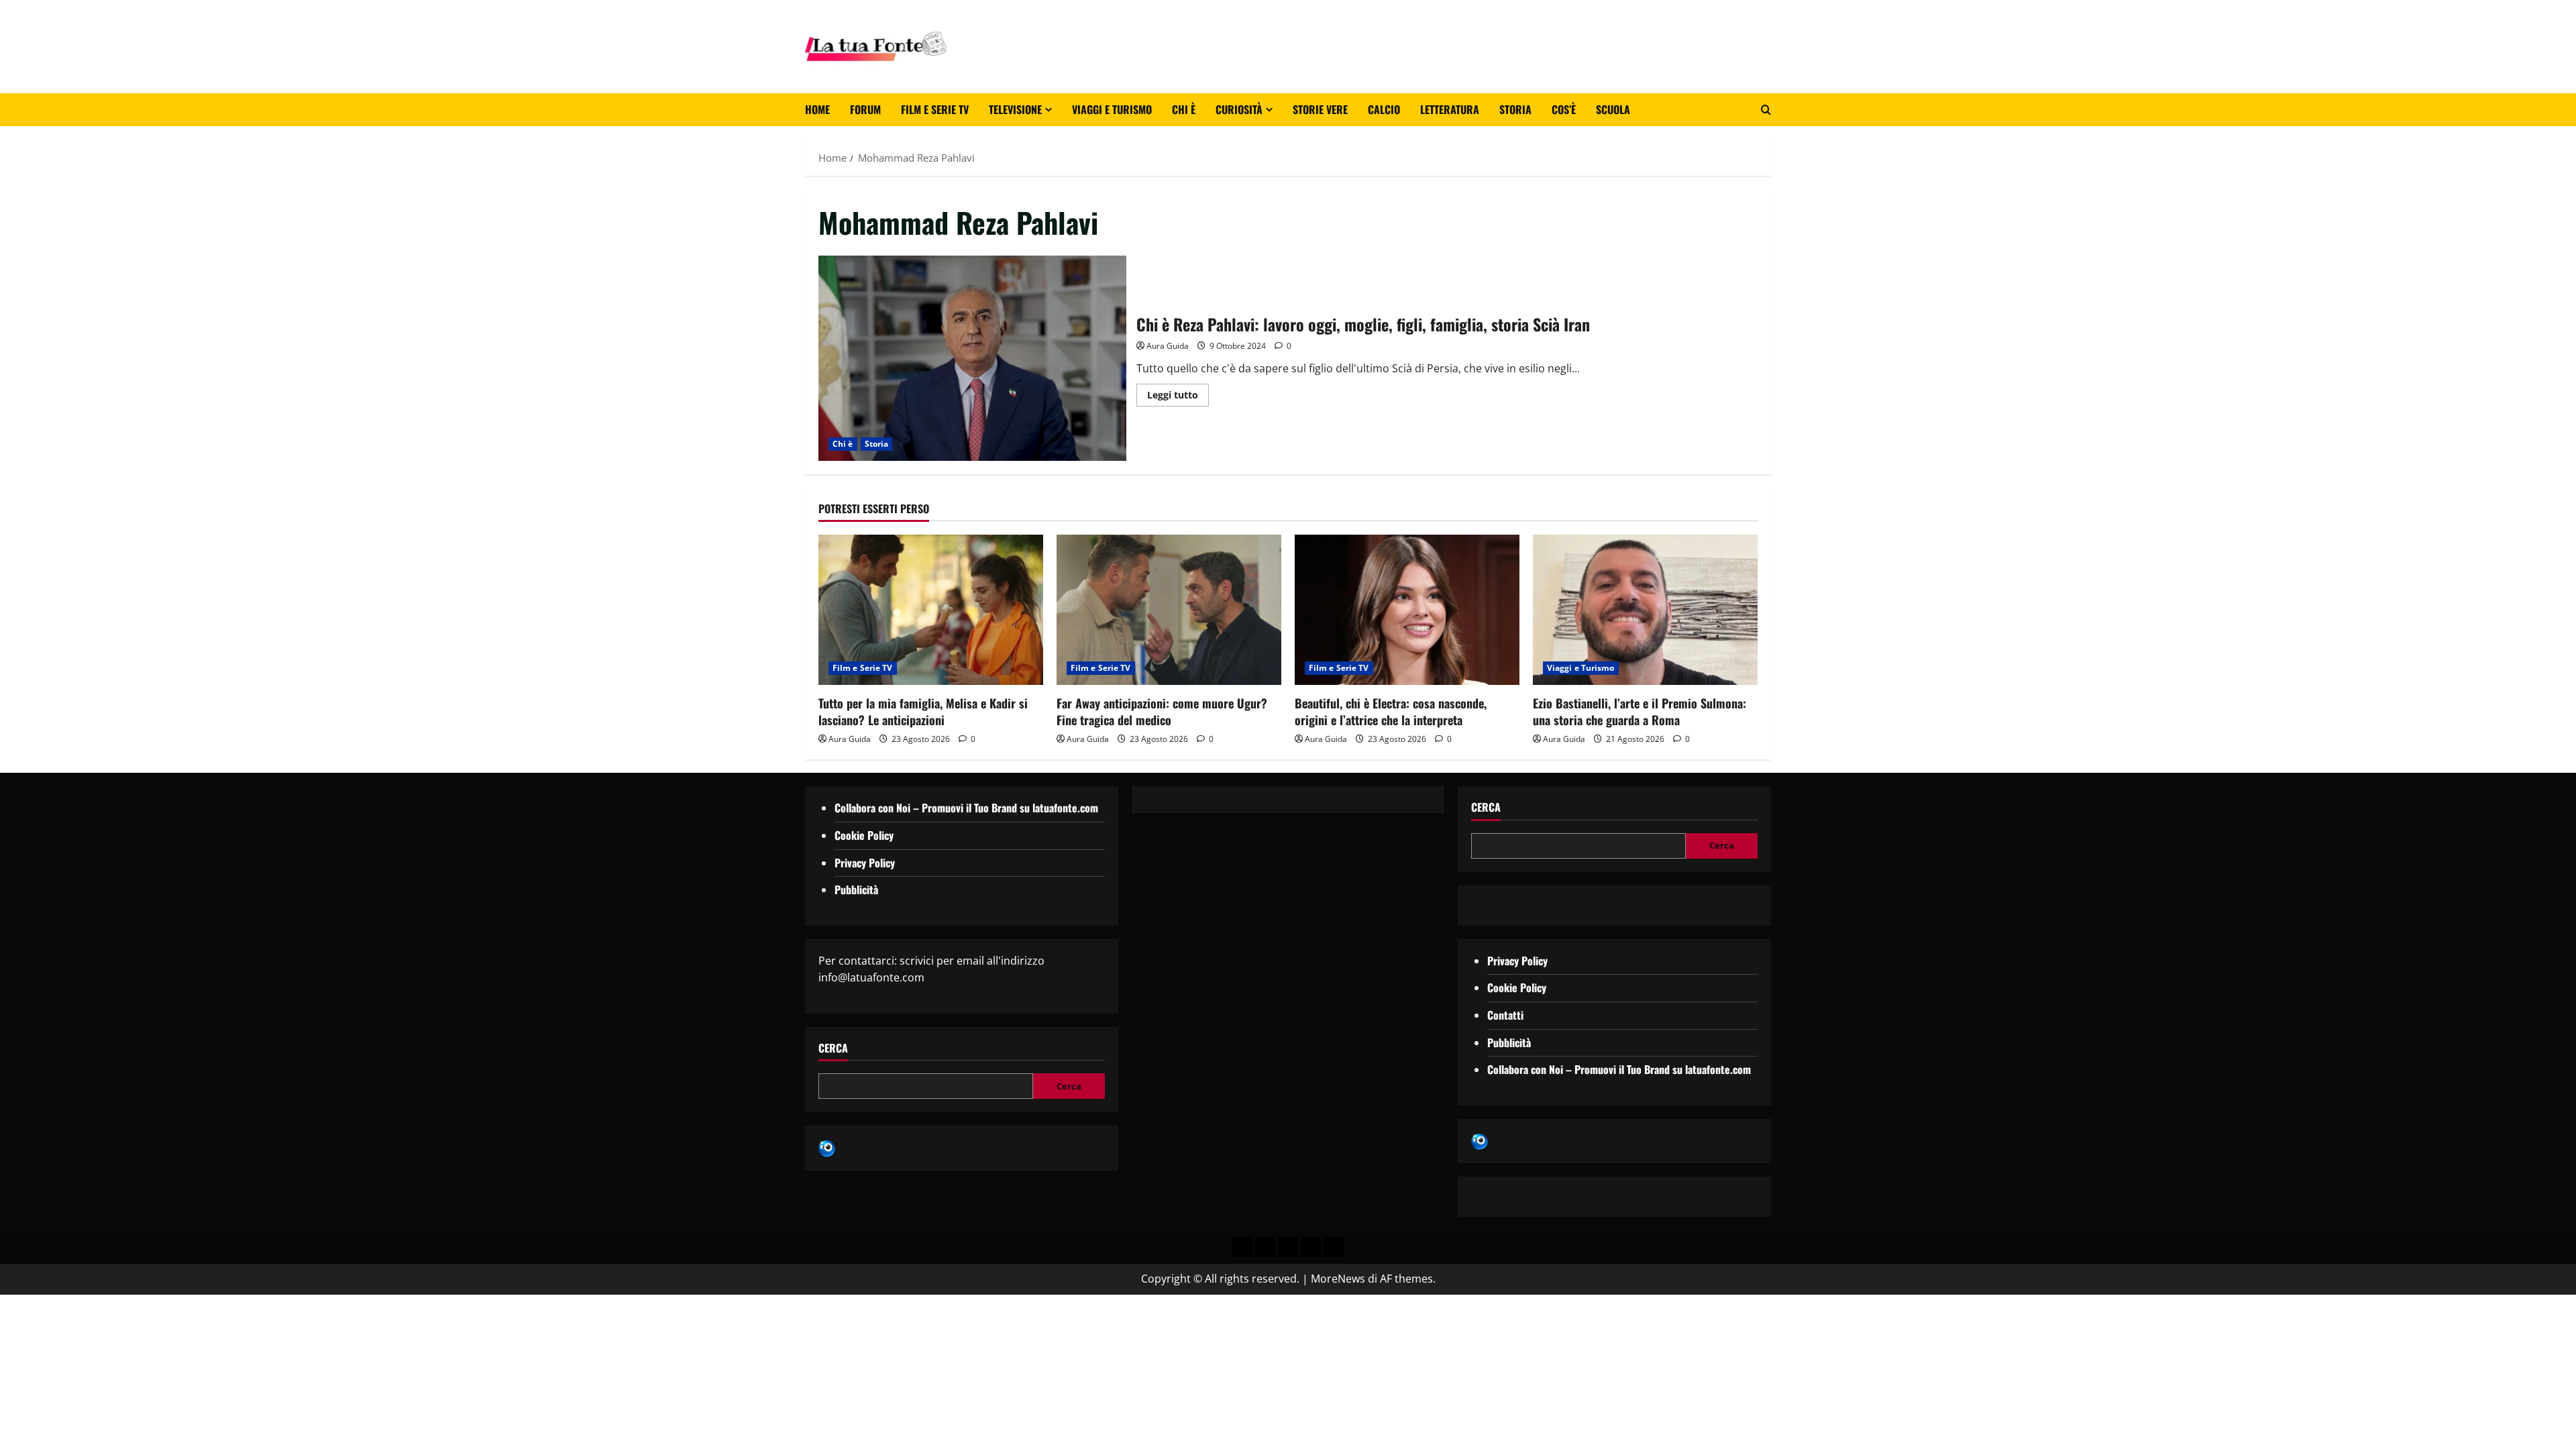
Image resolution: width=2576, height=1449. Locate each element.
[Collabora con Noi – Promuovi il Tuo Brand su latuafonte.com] (1265, 1247)
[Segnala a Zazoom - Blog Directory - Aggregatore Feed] (827, 1147)
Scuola (1613, 109)
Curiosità (1239, 109)
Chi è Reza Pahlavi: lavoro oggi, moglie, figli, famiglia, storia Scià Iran (972, 358)
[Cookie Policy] (1334, 1247)
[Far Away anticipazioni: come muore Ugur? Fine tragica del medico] (1169, 609)
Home (817, 109)
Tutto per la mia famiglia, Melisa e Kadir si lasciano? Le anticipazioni (923, 711)
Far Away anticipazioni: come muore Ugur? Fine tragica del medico (1162, 711)
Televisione (1015, 109)
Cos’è (1564, 109)
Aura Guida (1168, 346)
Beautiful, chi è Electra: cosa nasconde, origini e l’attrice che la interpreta (1391, 711)
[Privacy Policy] (1242, 1247)
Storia (1515, 109)
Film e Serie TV (935, 109)
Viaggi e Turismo (1112, 109)
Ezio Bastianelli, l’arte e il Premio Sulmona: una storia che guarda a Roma (1640, 711)
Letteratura (1450, 109)
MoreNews (1338, 1279)
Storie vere (1320, 109)
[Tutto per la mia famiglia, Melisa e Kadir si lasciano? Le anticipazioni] (931, 609)
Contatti (1505, 1015)
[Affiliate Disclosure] (1311, 1247)
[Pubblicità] (1288, 1247)
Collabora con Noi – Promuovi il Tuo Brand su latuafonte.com (966, 808)
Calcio (1384, 109)
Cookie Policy (864, 835)
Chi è (1184, 109)
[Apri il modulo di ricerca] (1766, 110)
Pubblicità (856, 890)
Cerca (833, 1048)
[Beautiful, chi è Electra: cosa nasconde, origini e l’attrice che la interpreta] (1407, 609)
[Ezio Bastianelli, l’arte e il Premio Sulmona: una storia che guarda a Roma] (1645, 609)
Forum (865, 109)
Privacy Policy (865, 863)
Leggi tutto (1178, 392)
